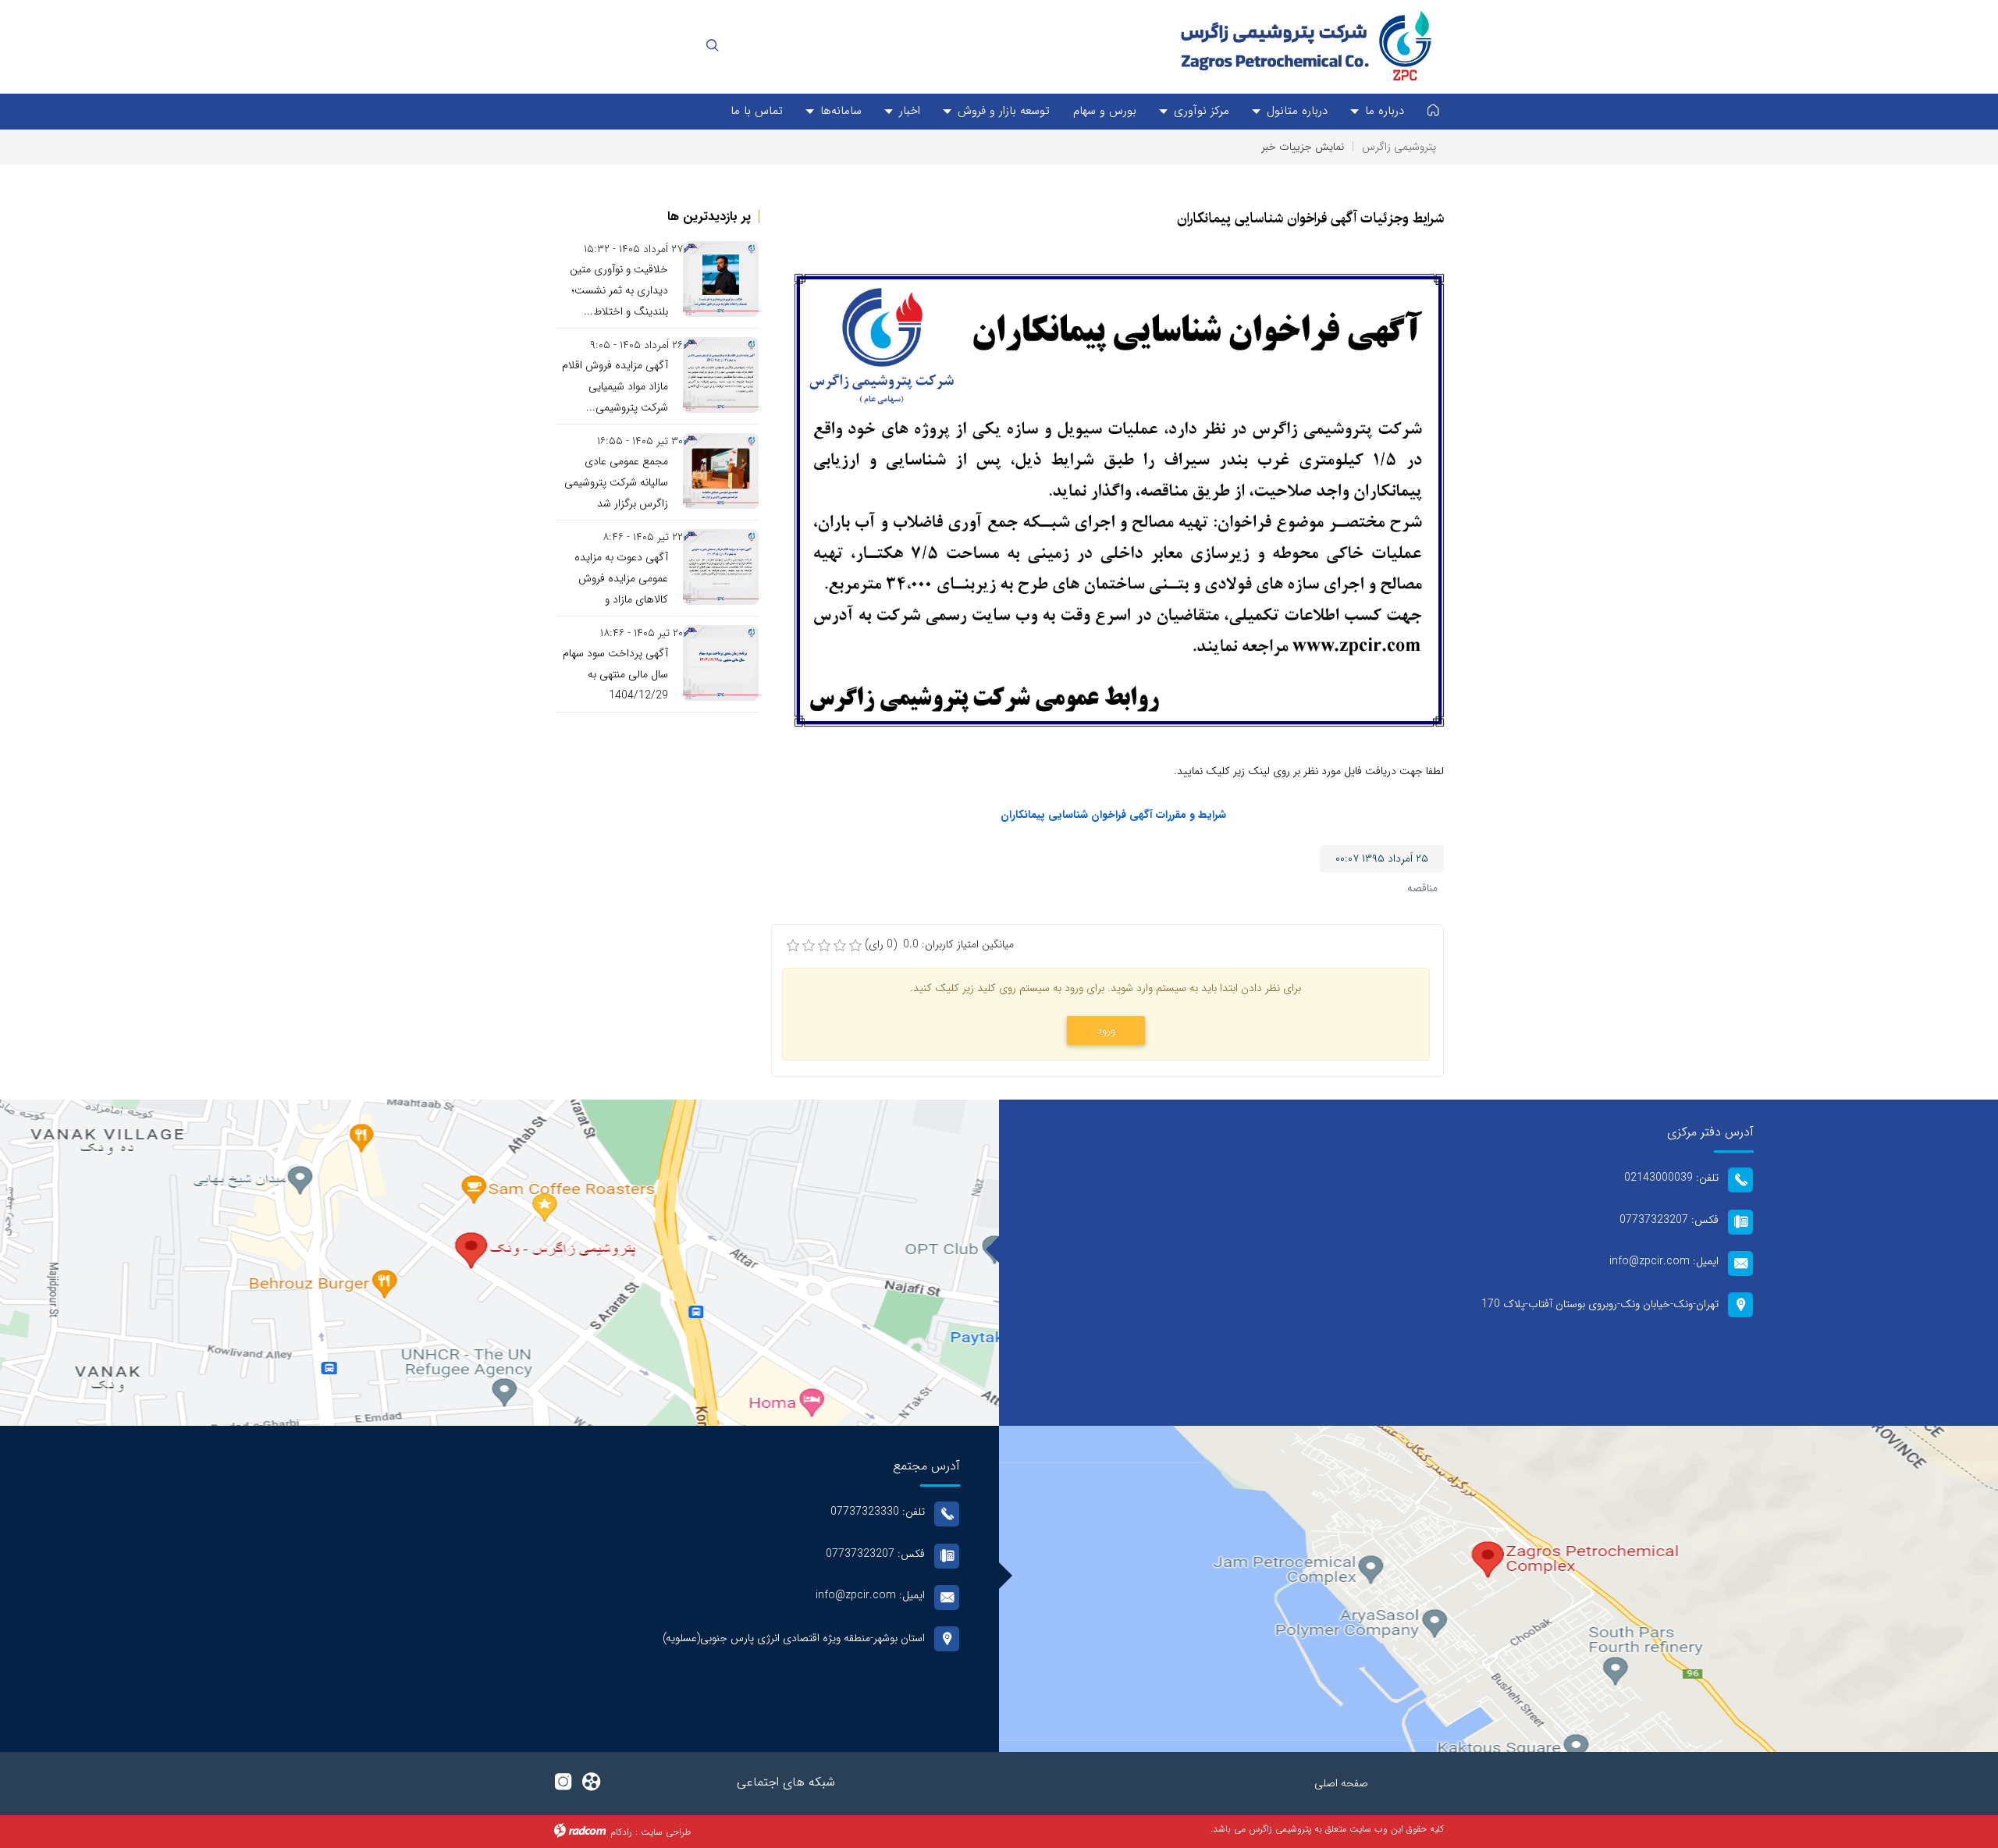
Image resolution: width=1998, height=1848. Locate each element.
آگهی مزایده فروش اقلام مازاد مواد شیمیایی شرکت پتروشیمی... (615, 386)
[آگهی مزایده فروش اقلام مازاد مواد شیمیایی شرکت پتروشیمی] (721, 375)
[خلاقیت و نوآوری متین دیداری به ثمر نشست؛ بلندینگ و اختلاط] (721, 279)
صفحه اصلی (1341, 1783)
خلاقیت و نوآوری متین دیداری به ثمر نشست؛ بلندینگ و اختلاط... (619, 290)
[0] (793, 946)
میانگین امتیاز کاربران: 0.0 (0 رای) (939, 945)
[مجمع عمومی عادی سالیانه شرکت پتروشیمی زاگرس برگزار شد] (721, 471)
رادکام (621, 1832)
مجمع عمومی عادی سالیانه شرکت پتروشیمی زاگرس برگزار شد (616, 482)
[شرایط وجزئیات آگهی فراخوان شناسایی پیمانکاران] (1120, 499)
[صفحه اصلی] (1433, 112)
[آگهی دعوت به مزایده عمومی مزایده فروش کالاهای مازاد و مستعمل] (721, 567)
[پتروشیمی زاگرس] (1303, 46)
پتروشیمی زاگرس (1399, 147)
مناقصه (1422, 888)
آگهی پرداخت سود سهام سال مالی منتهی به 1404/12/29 (615, 674)
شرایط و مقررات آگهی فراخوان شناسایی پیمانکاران (1113, 815)
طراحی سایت (666, 1832)
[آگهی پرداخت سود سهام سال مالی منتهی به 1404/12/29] (721, 663)
